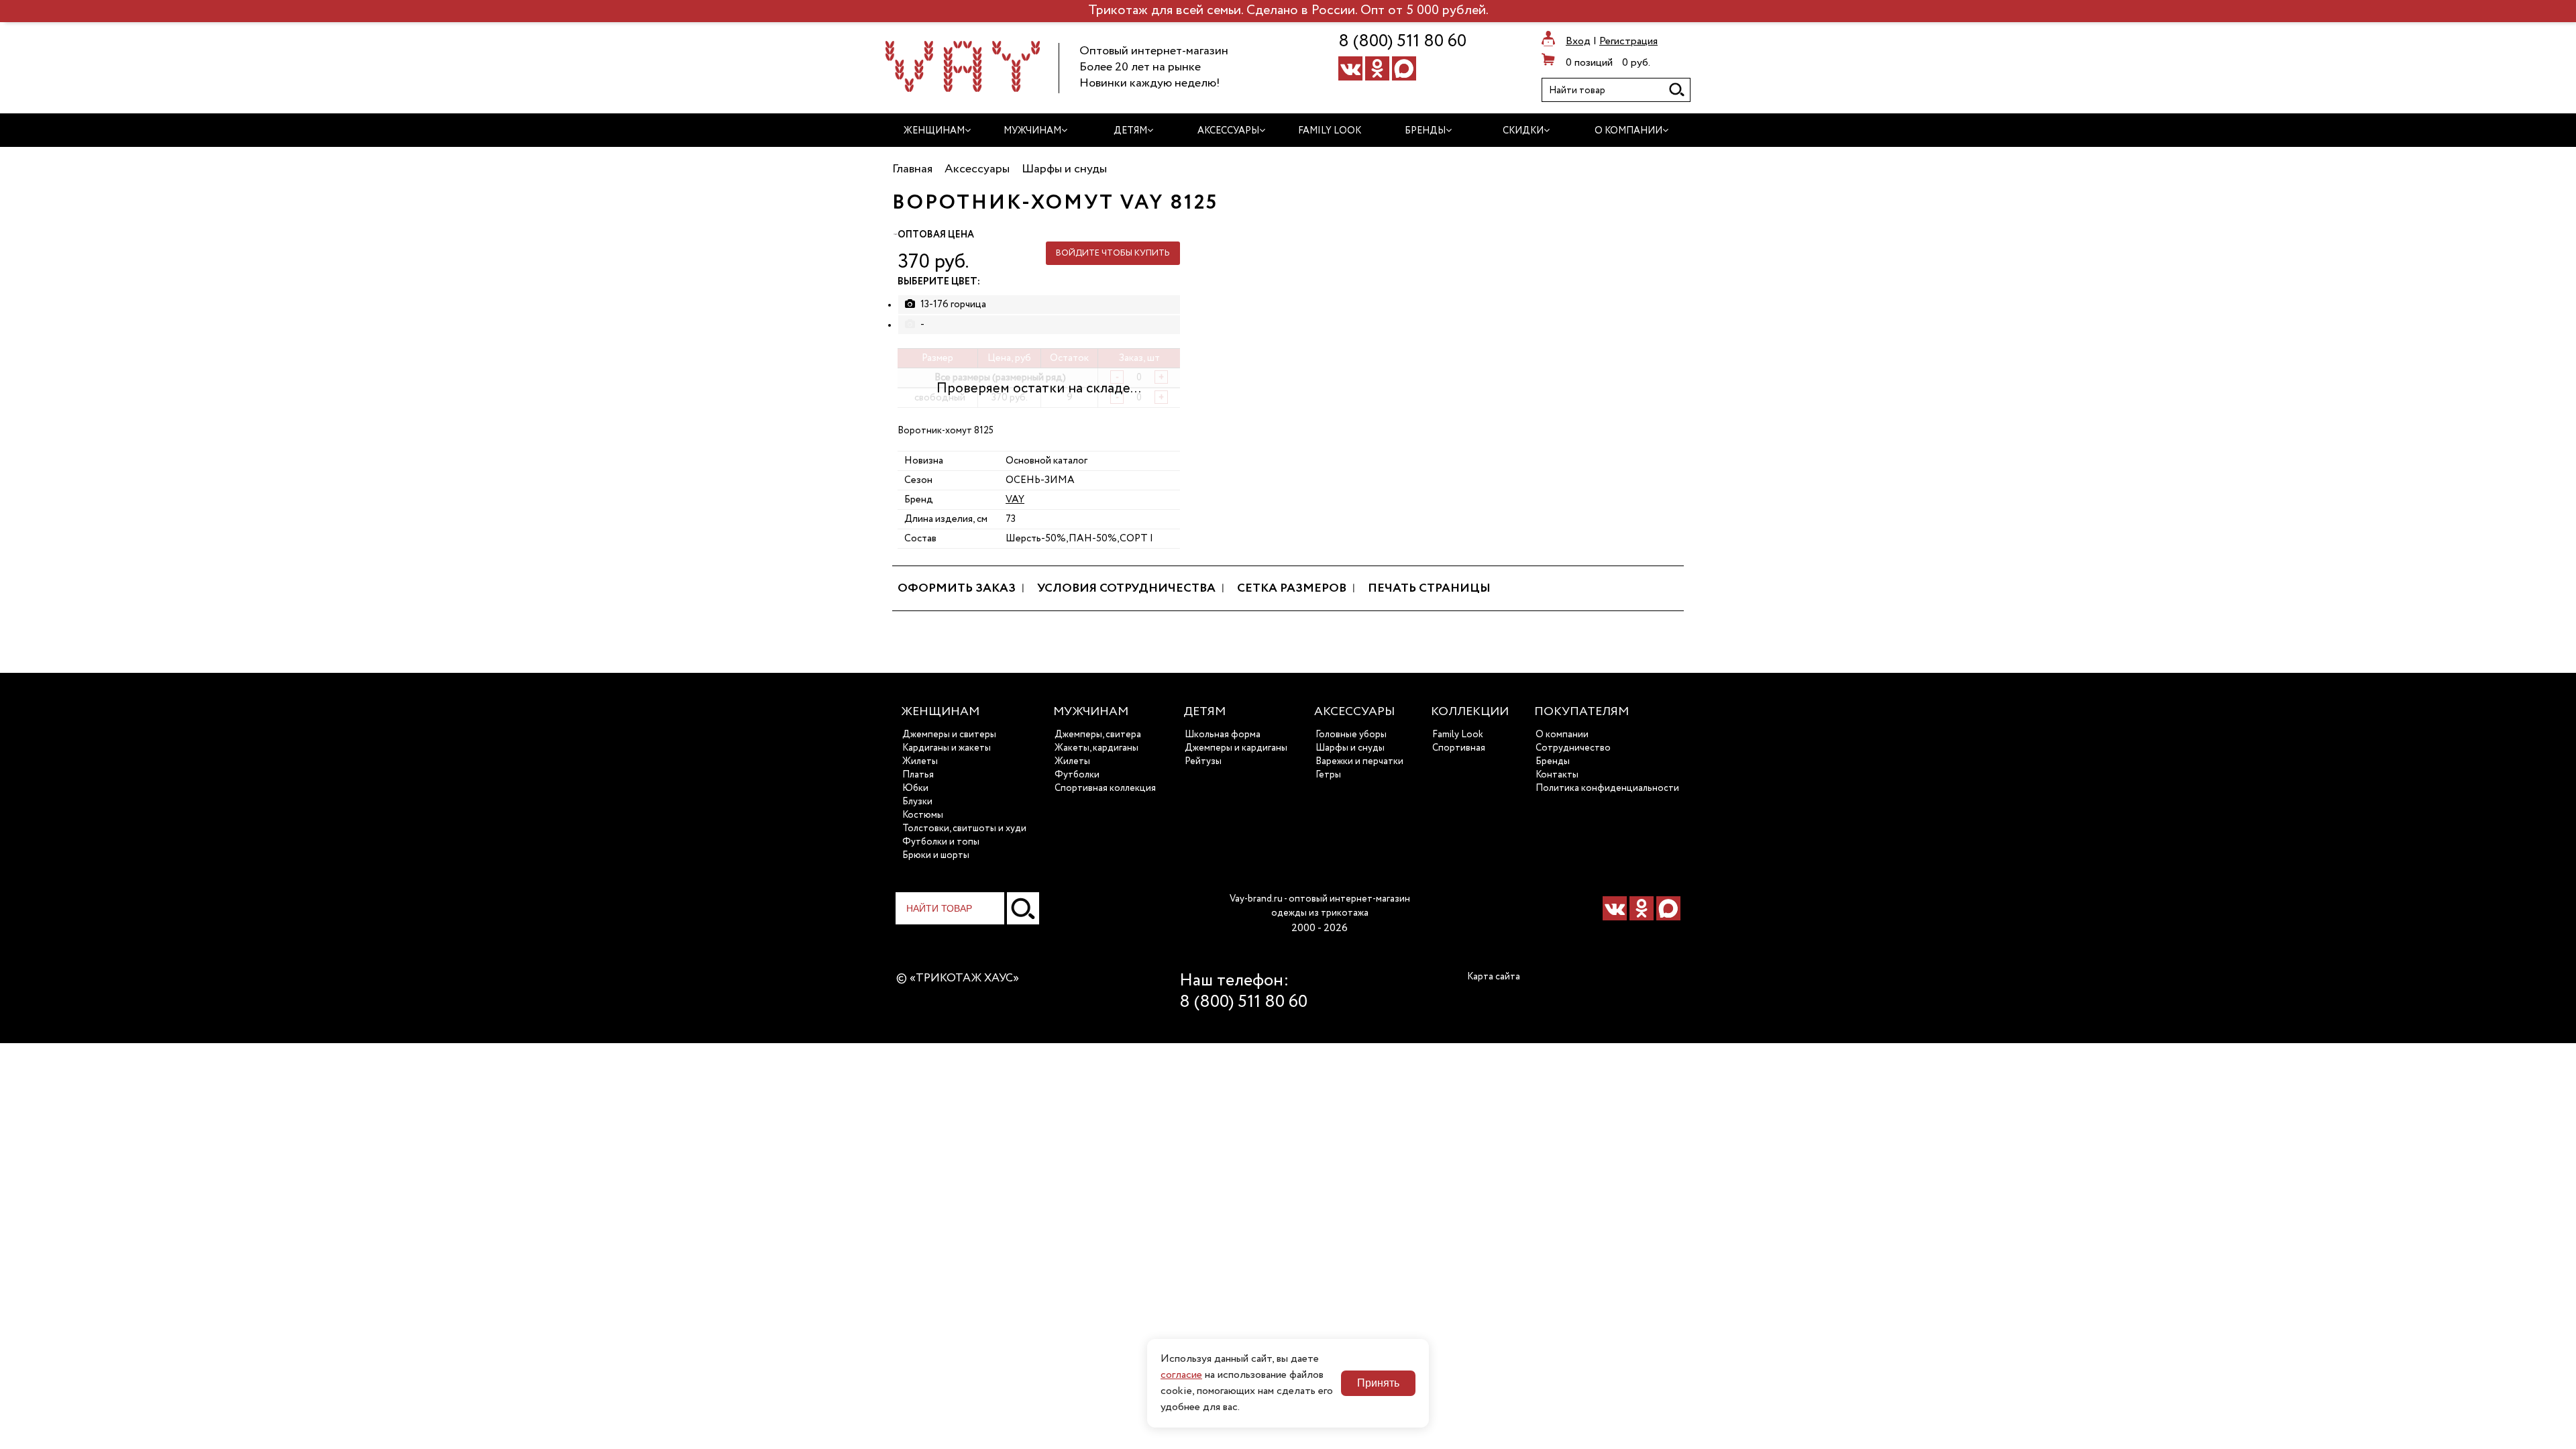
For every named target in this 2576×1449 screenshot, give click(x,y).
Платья (918, 775)
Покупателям (1581, 712)
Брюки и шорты (936, 855)
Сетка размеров (1292, 588)
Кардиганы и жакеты (947, 748)
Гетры (1328, 775)
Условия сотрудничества (1126, 588)
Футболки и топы (941, 842)
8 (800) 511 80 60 (1402, 42)
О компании (1562, 735)
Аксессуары (1354, 712)
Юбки (915, 788)
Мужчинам (1091, 712)
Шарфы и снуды (1350, 748)
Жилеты (920, 761)
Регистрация (1628, 42)
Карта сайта (1494, 977)
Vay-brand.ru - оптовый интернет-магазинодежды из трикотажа (1320, 906)
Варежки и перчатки (1359, 761)
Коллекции (1470, 712)
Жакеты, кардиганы (1096, 748)
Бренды (1553, 761)
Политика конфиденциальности (1607, 788)
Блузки (917, 802)
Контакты (1557, 775)
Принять (1378, 1383)
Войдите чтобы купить (1113, 253)
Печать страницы (1429, 588)
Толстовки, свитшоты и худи (964, 828)
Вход (1578, 42)
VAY (1015, 499)
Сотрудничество (1573, 748)
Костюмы (923, 815)
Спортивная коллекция (1105, 788)
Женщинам (940, 712)
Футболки (1077, 775)
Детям (1204, 712)
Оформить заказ (957, 588)
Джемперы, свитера (1098, 735)
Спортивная (1459, 748)
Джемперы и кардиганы (1236, 748)
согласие (1181, 1375)
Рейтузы (1203, 761)
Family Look (1458, 735)
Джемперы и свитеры (949, 735)
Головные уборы (1351, 735)
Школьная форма (1223, 735)
